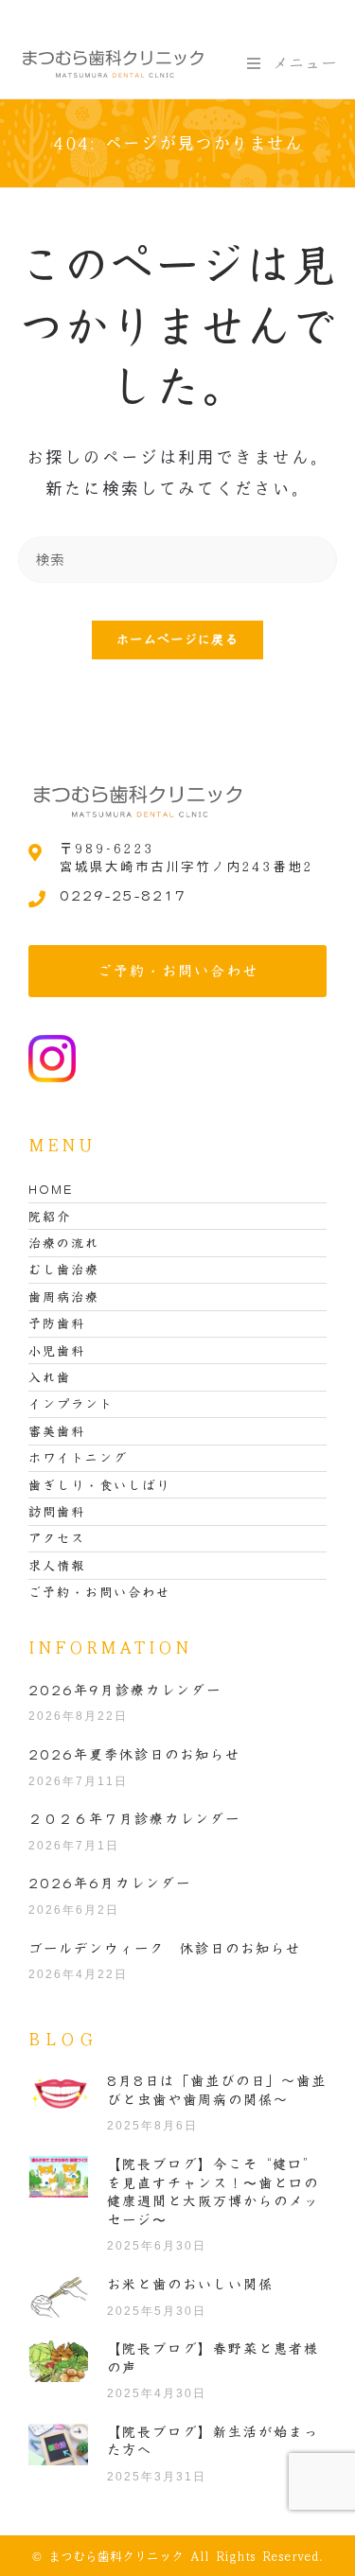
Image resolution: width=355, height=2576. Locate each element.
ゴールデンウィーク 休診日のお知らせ (165, 1949)
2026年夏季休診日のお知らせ (134, 1755)
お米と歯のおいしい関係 (190, 2285)
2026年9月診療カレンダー (125, 1691)
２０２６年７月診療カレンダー (134, 1819)
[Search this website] (178, 558)
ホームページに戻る (177, 640)
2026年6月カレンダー (110, 1884)
